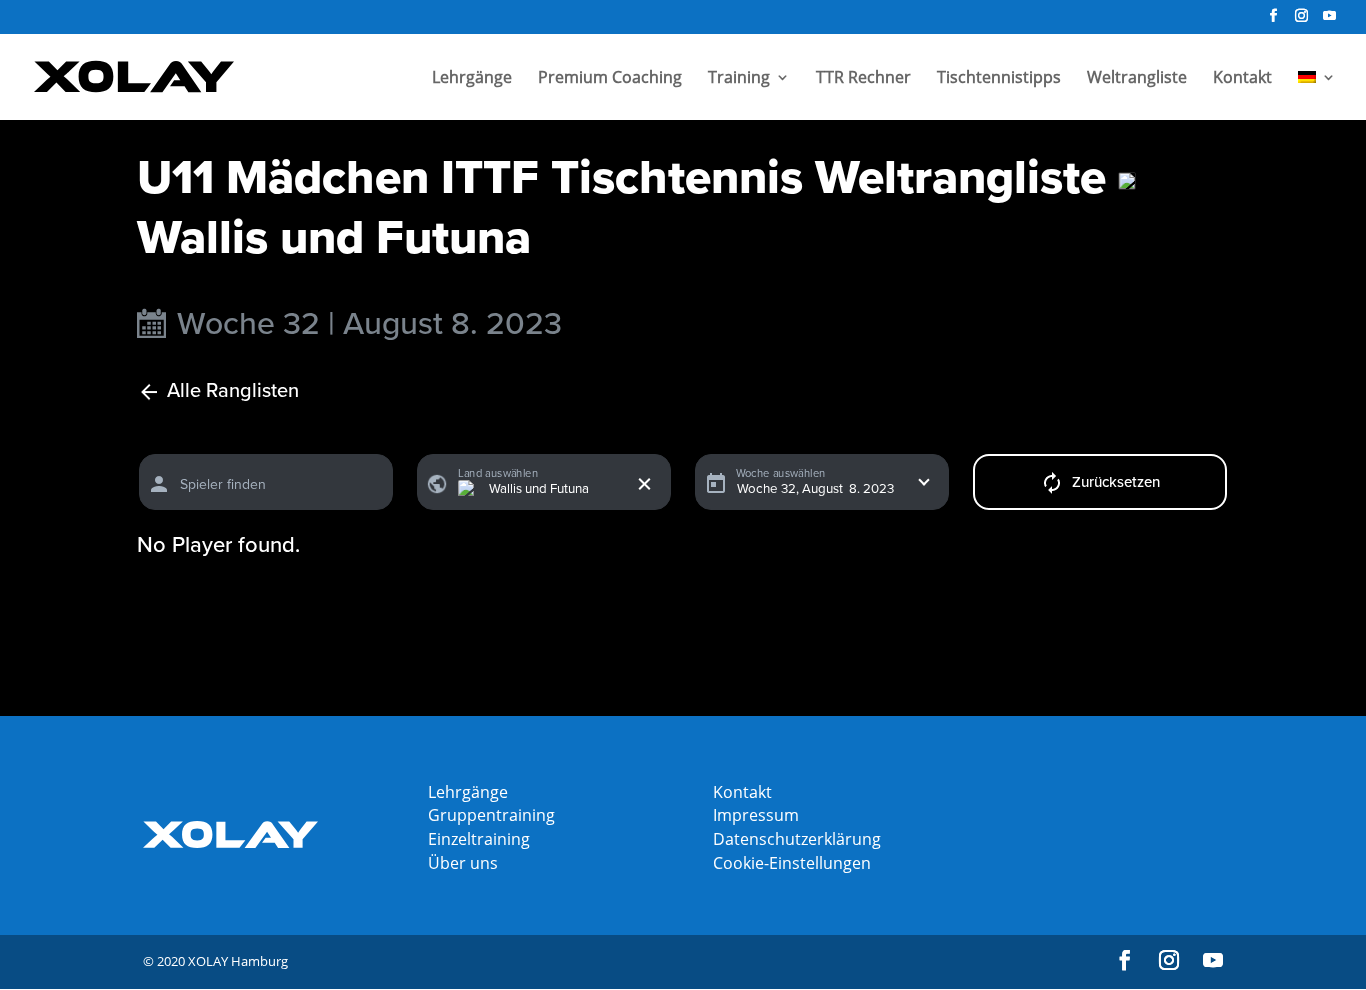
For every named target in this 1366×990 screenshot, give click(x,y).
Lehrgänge (472, 79)
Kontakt (1242, 79)
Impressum (756, 815)
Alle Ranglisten (233, 391)
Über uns (463, 863)
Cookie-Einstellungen (792, 863)
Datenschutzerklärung (797, 839)
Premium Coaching (610, 79)
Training (739, 79)
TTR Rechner (863, 79)
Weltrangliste (1137, 79)
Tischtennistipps (999, 79)
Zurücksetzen (1116, 482)
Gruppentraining (491, 815)
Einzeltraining (479, 839)
